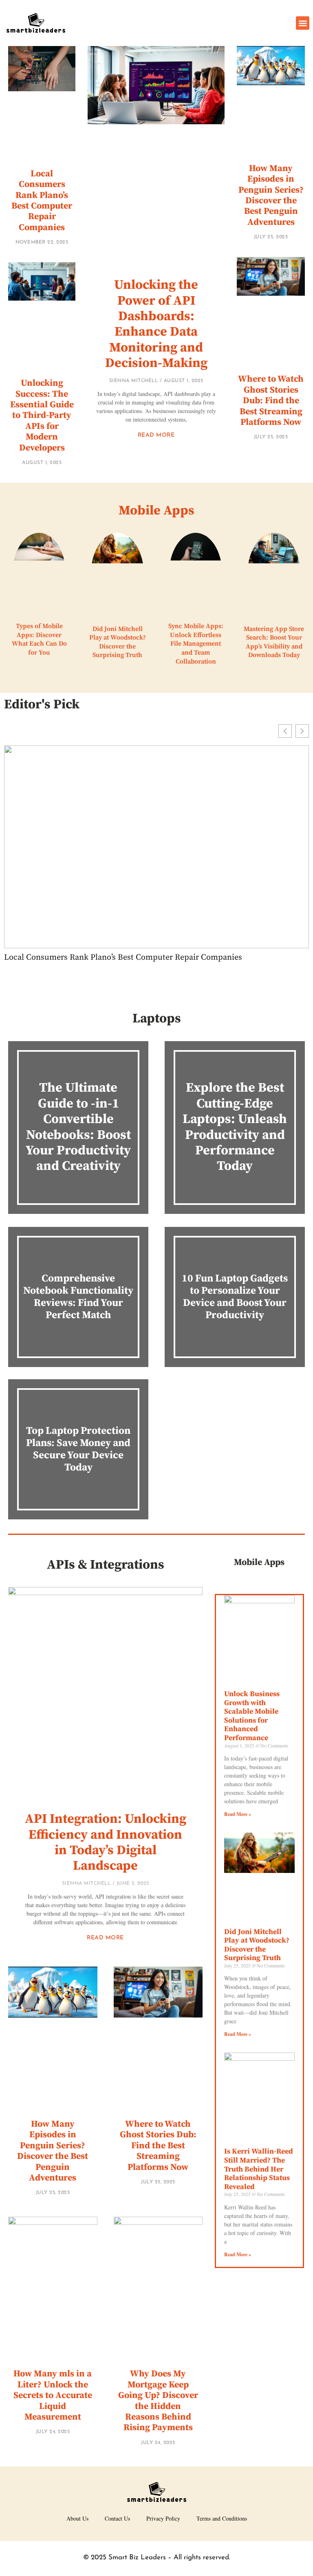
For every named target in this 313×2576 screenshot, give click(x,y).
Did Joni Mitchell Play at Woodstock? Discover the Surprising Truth (118, 642)
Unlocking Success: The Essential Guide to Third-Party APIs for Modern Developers (42, 415)
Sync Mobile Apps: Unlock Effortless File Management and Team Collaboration (196, 644)
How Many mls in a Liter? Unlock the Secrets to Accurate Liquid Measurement (53, 2395)
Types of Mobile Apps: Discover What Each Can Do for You (39, 639)
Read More (156, 435)
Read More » (238, 1814)
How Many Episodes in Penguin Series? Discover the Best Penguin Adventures (271, 195)
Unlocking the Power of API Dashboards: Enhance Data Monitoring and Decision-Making (156, 324)
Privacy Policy (163, 2518)
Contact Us (117, 2518)
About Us (77, 2518)
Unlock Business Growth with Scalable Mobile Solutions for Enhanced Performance (252, 1716)
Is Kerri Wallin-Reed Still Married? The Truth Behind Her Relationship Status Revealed (259, 2169)
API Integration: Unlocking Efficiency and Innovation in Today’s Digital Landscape (106, 1843)
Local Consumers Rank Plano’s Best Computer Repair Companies (42, 201)
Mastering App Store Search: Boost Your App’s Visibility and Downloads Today (274, 642)
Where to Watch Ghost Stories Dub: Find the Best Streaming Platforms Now (271, 401)
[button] (303, 23)
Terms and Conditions (222, 2518)
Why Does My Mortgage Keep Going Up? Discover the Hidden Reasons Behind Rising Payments (158, 2401)
